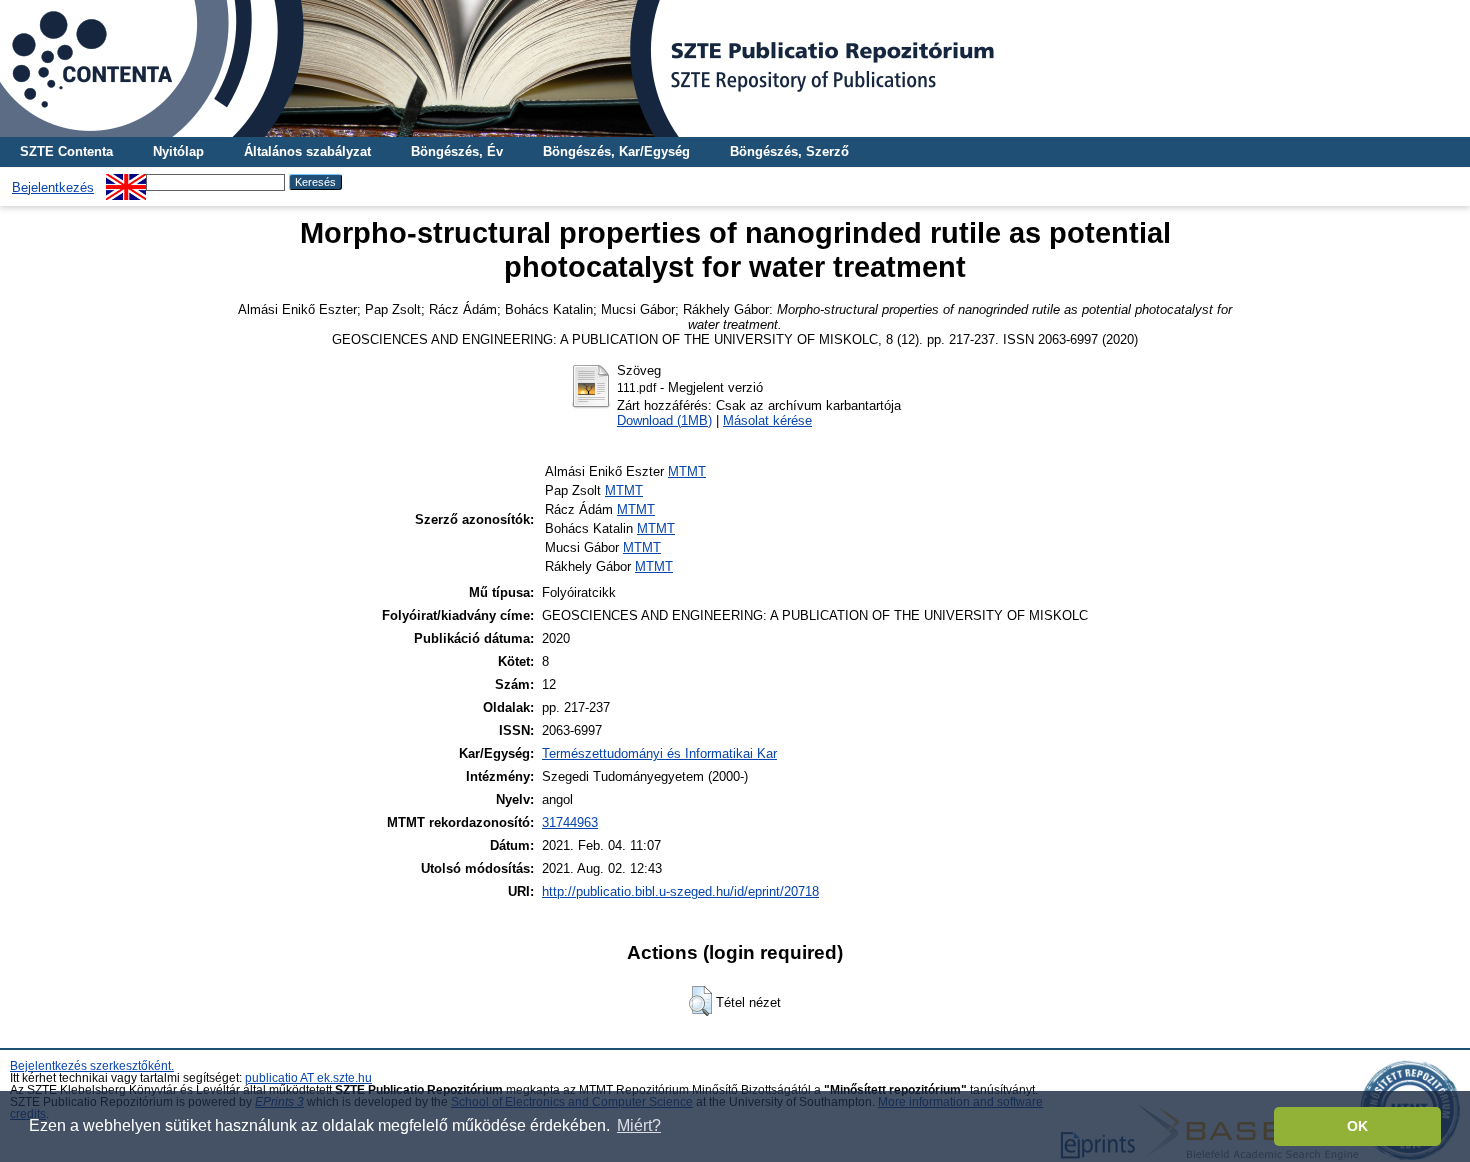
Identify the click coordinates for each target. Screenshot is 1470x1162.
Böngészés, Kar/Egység (616, 151)
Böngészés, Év (457, 151)
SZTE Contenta (66, 151)
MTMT (687, 471)
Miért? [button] (639, 1125)
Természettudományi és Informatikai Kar (659, 753)
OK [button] (1357, 1126)
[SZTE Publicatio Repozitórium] (735, 68)
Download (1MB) (664, 420)
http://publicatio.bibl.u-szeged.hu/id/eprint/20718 (680, 891)
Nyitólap (178, 151)
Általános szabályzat (307, 151)
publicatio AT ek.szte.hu (308, 1078)
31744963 (570, 822)
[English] (126, 181)
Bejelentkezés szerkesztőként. (92, 1066)
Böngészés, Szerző (789, 151)
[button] (700, 1001)
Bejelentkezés (53, 187)
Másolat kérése (767, 420)
